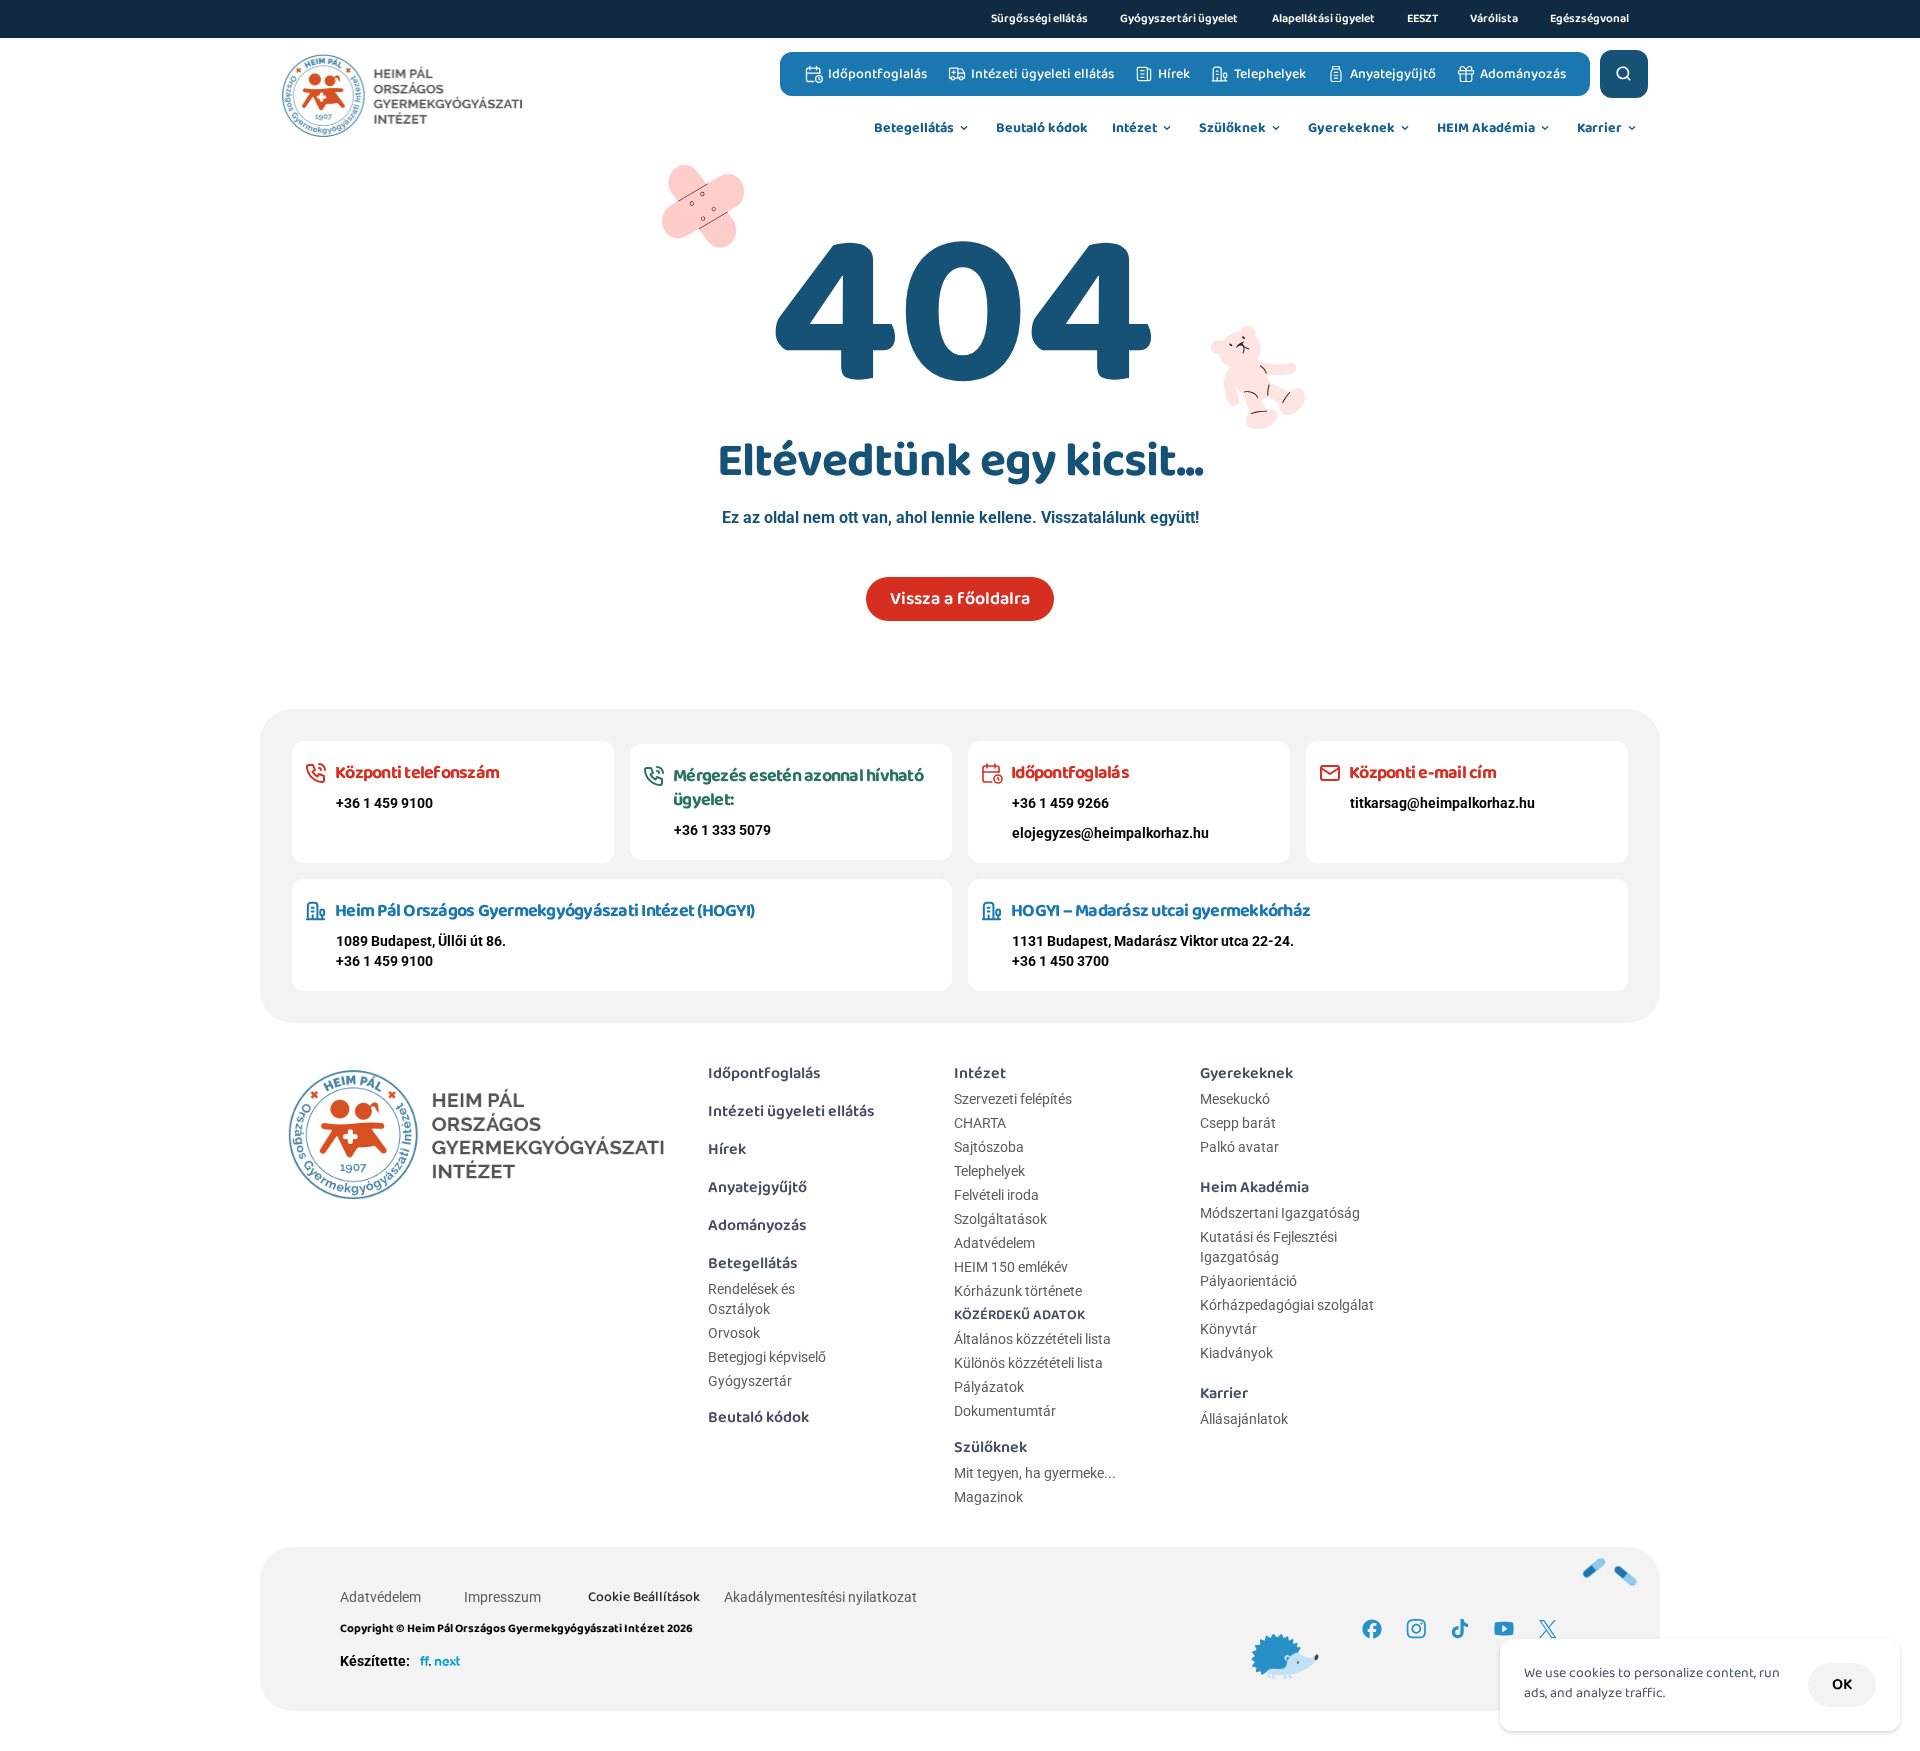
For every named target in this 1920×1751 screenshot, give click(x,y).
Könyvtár (1228, 1329)
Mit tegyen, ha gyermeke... (1035, 1473)
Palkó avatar (1239, 1147)
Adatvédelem (994, 1243)
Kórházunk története (1018, 1291)
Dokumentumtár (1005, 1411)
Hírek (727, 1149)
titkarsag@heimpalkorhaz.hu (1442, 803)
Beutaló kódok (758, 1417)
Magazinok (988, 1497)
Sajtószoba (989, 1147)
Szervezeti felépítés (1013, 1099)
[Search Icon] (1624, 74)
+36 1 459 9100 (384, 803)
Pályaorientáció (1248, 1281)
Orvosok (734, 1333)
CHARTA (980, 1123)
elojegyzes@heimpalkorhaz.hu (1110, 833)
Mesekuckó (1235, 1099)
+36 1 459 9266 (1060, 803)
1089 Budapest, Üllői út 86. (421, 941)
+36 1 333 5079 (722, 830)
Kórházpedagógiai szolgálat (1287, 1305)
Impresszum (502, 1597)
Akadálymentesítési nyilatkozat (820, 1597)
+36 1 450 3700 (1060, 961)
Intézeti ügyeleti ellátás (791, 1111)
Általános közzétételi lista (1034, 1339)
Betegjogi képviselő (767, 1357)
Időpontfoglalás (764, 1073)
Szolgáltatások (1000, 1219)
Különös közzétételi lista (1028, 1363)
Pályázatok (989, 1387)
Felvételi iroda (996, 1195)
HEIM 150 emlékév (1011, 1267)
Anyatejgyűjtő (757, 1187)
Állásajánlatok (1244, 1419)
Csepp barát (1238, 1123)
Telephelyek (989, 1171)
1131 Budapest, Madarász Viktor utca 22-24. (1153, 941)
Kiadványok (1236, 1353)
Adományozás (757, 1225)
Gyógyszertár (750, 1381)
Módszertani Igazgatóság (1280, 1213)
